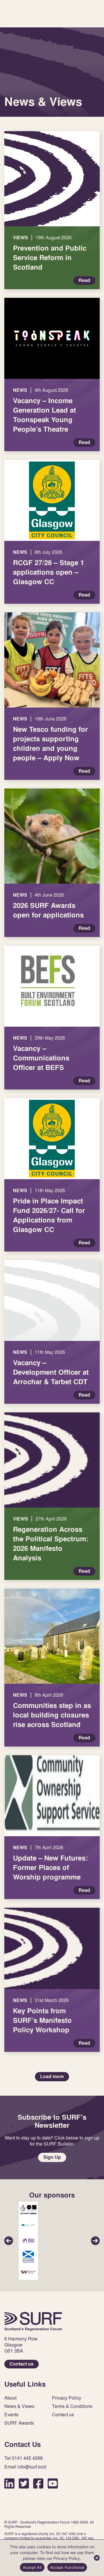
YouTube (53, 2483)
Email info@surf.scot (25, 2467)
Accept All (32, 2567)
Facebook (38, 2483)
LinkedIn (9, 2483)
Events (11, 2415)
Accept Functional (67, 2567)
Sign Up (52, 2157)
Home (33, 2321)
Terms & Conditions (72, 2406)
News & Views (19, 2406)
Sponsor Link (28, 2210)
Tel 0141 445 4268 (24, 2458)
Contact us (22, 2364)
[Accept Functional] (97, 2558)
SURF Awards (19, 2423)
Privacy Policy (67, 2398)
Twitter (24, 2483)
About (10, 2398)
